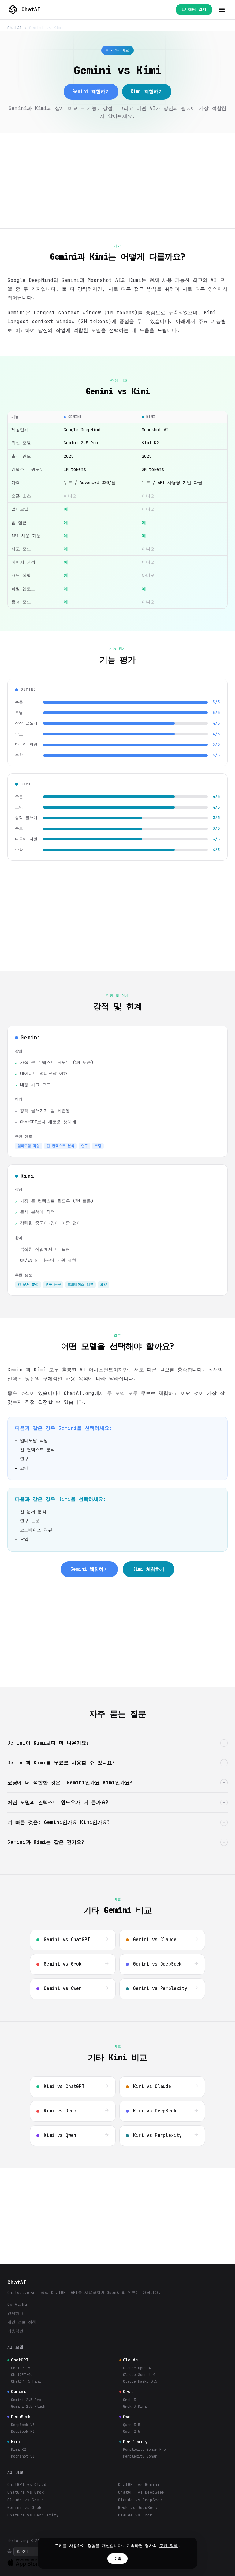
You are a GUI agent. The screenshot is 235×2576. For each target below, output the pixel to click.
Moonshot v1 (23, 2456)
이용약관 (15, 2331)
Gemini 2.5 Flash (28, 2407)
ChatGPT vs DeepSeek (141, 2492)
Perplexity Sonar (140, 2456)
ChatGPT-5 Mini (26, 2381)
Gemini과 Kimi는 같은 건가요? (117, 1842)
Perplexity (135, 2442)
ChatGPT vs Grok (26, 2492)
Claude (130, 2360)
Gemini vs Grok (24, 2507)
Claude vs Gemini (27, 2500)
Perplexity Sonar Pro (144, 2450)
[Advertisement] (117, 181)
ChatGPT (20, 2360)
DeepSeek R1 (23, 2432)
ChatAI (31, 9)
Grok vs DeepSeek (138, 2507)
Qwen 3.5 (132, 2425)
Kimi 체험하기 (147, 92)
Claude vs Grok (135, 2515)
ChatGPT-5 (21, 2368)
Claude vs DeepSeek (140, 2500)
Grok (128, 2392)
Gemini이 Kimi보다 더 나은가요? (117, 1743)
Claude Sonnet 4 (139, 2375)
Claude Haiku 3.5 (140, 2381)
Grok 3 (129, 2400)
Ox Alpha (17, 2304)
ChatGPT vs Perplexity (33, 2515)
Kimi (16, 2442)
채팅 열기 (197, 9)
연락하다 (15, 2313)
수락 (117, 2558)
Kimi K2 (19, 2450)
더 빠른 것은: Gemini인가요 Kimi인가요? (117, 1822)
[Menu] (222, 10)
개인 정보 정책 (22, 2322)
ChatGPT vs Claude (28, 2485)
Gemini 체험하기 (91, 92)
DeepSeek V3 (23, 2425)
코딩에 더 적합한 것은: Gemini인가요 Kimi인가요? (117, 1783)
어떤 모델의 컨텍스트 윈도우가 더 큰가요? (117, 1802)
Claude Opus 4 (137, 2368)
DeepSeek (21, 2417)
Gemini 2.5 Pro (26, 2400)
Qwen (128, 2417)
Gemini (18, 2392)
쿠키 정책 (169, 2546)
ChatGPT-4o (22, 2375)
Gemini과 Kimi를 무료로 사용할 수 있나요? (117, 1763)
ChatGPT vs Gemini (139, 2485)
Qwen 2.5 (132, 2432)
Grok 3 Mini (135, 2407)
